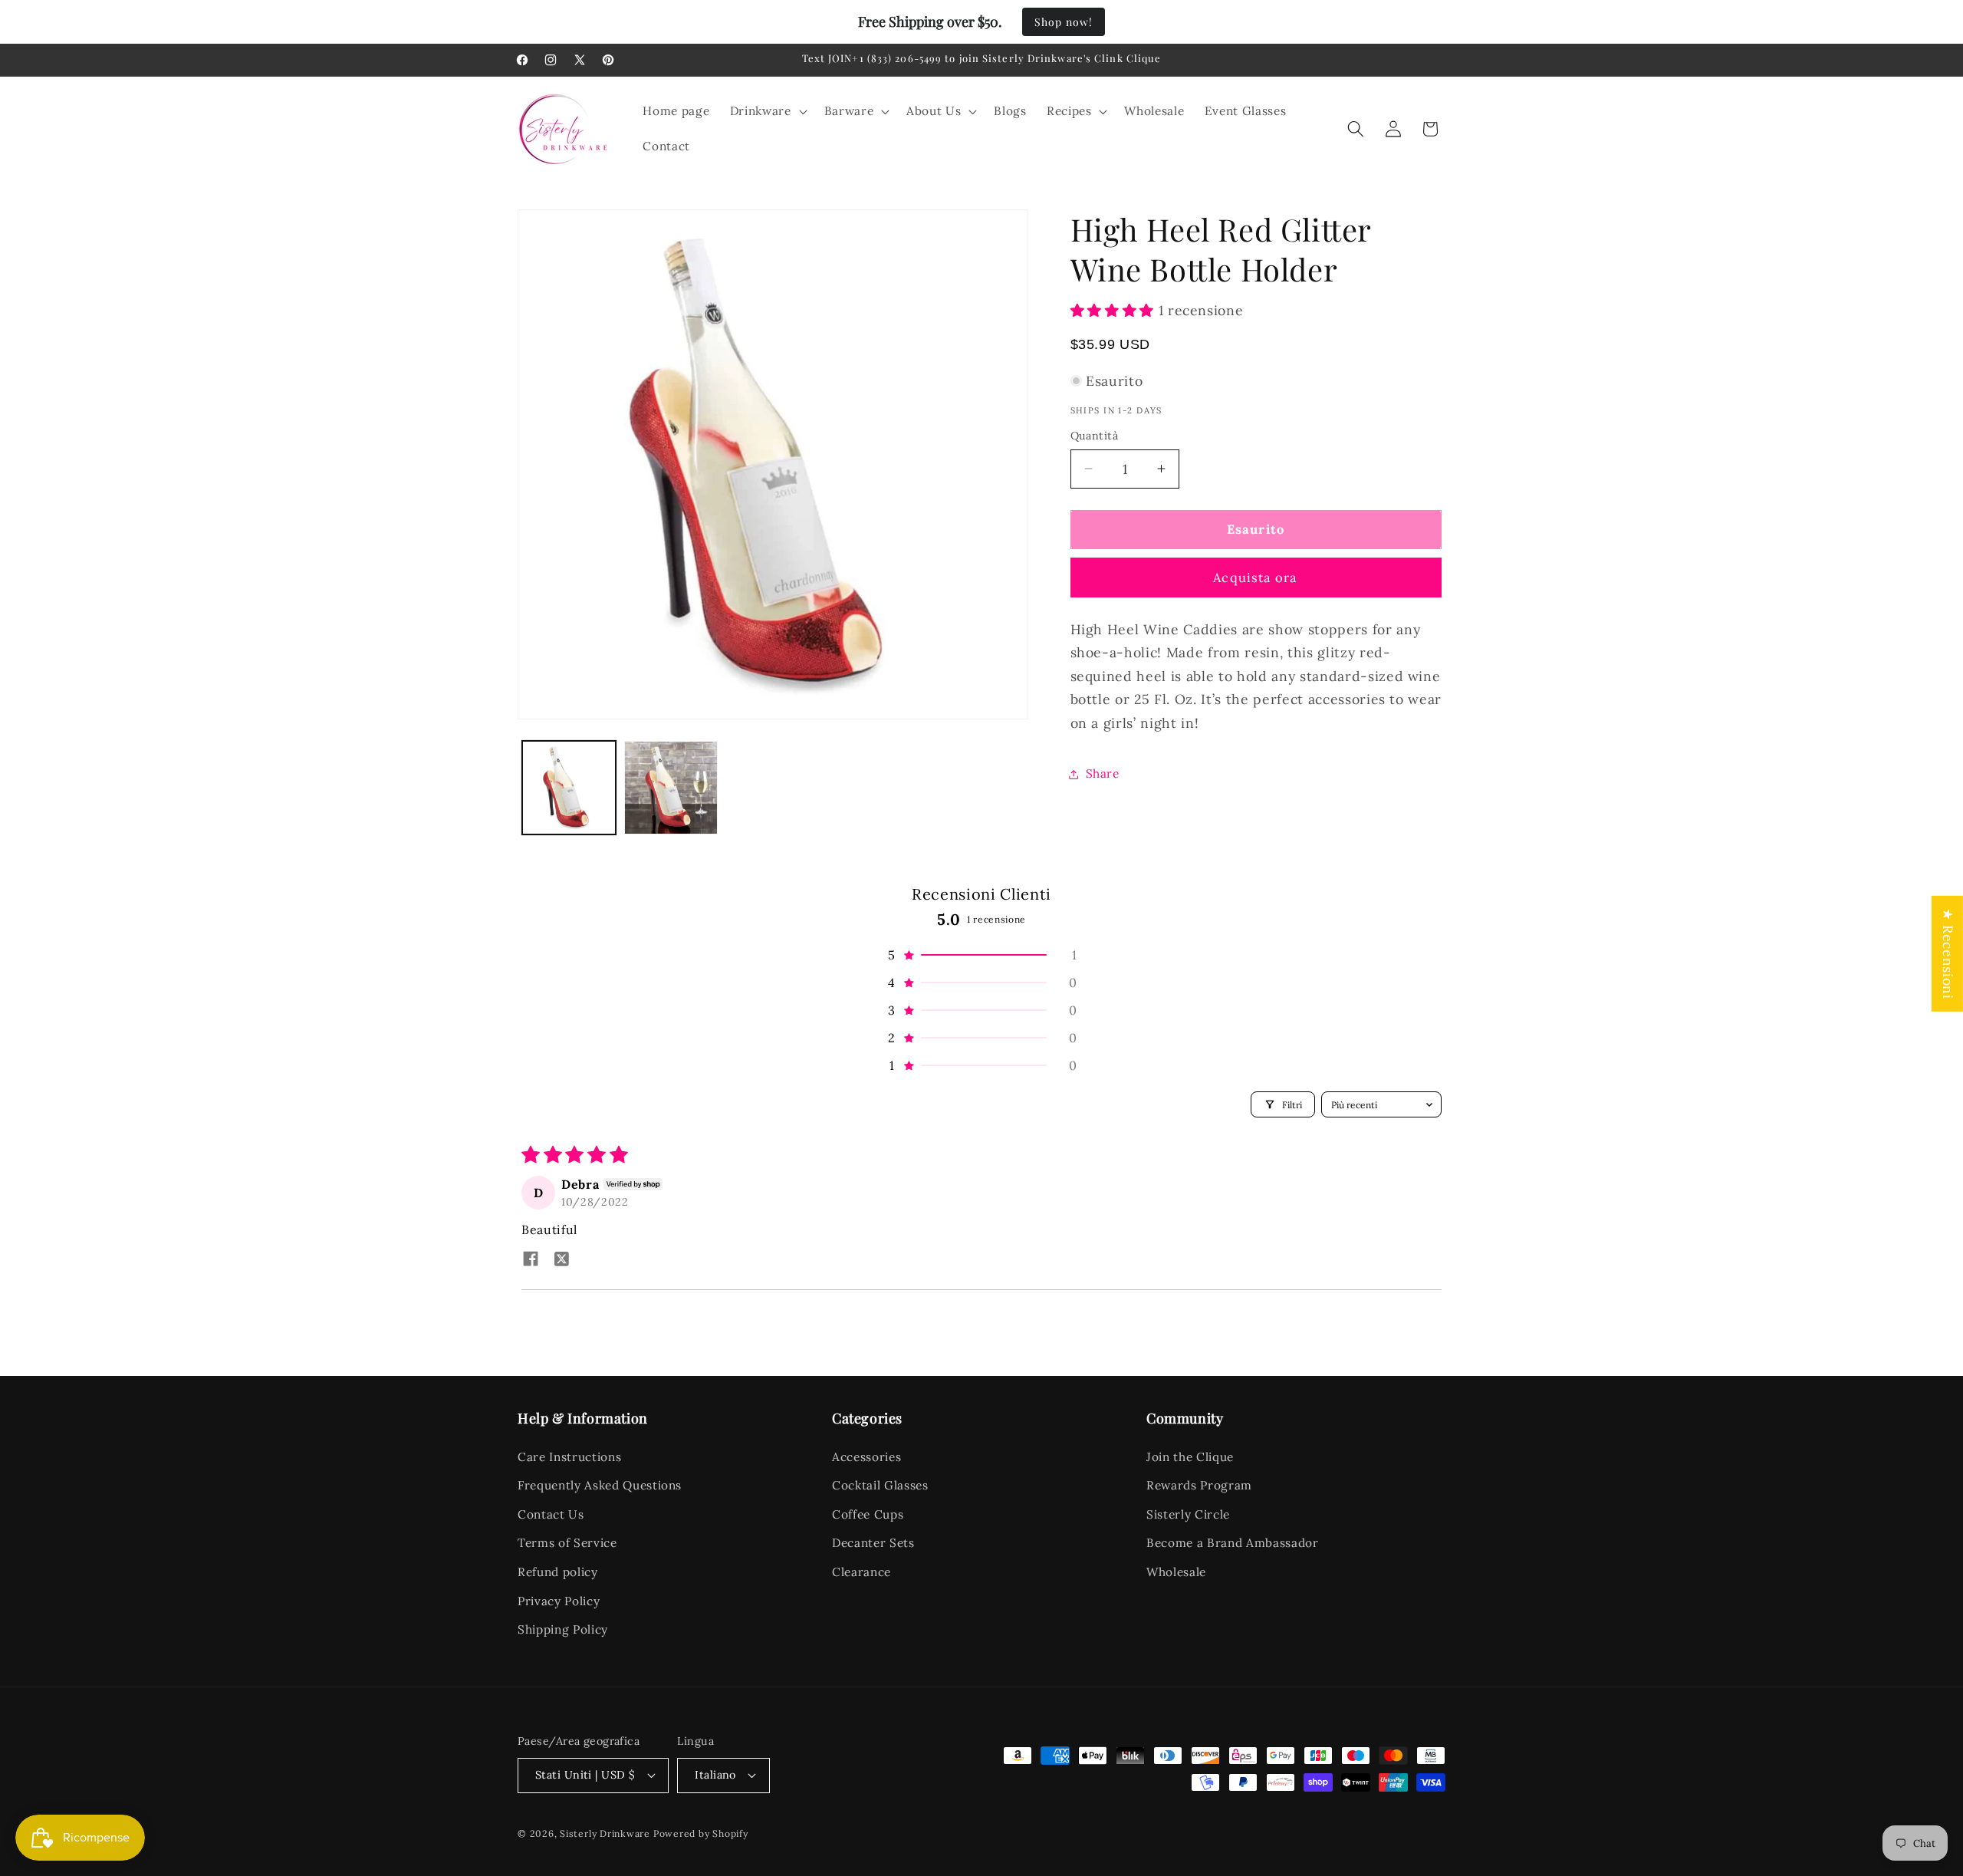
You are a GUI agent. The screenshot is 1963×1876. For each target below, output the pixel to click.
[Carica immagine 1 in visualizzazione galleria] (569, 788)
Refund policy (558, 1572)
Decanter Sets (873, 1543)
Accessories (866, 1457)
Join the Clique (1190, 1457)
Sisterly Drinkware (605, 1833)
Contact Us (551, 1514)
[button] (767, 111)
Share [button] (1103, 773)
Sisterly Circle (1188, 1514)
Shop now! (1064, 22)
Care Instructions (569, 1457)
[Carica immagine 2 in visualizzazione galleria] (671, 788)
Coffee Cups (868, 1514)
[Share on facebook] (531, 1260)
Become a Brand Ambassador (1233, 1543)
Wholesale (1176, 1572)
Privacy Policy (559, 1601)
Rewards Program (1199, 1485)
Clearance (861, 1572)
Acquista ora (1255, 578)
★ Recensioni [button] (1948, 954)
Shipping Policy (563, 1629)
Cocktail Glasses (880, 1485)
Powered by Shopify (701, 1833)
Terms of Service (567, 1543)
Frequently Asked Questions (600, 1485)
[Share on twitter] (561, 1260)
